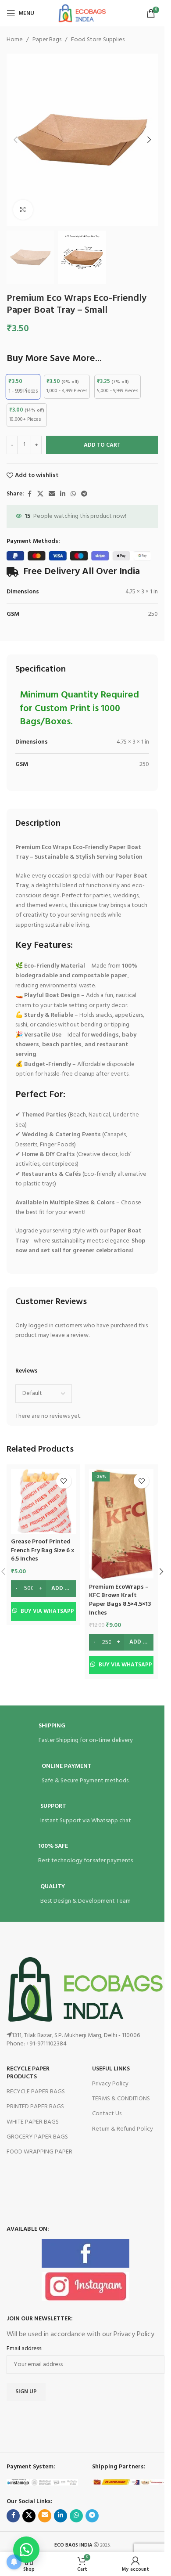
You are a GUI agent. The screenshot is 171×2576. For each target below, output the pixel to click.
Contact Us (107, 2114)
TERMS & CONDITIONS (121, 2099)
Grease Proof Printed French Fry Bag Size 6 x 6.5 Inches (43, 1550)
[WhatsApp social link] (73, 494)
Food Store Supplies (98, 40)
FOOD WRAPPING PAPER (39, 2152)
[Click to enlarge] (23, 210)
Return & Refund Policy (123, 2129)
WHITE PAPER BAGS (33, 2122)
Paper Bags (47, 40)
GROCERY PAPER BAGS (37, 2137)
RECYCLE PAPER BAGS (36, 2092)
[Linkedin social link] (63, 494)
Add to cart (102, 445)
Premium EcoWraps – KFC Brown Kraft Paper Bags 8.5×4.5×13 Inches (120, 1600)
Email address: (25, 2349)
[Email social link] (52, 494)
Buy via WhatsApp (47, 1611)
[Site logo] (82, 13)
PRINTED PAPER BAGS (35, 2107)
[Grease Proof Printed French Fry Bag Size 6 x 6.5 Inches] (43, 1501)
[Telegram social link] (84, 494)
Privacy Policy (110, 2084)
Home (15, 40)
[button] (15, 140)
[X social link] (40, 494)
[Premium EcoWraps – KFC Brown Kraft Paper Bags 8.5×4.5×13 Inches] (121, 1524)
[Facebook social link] (29, 494)
